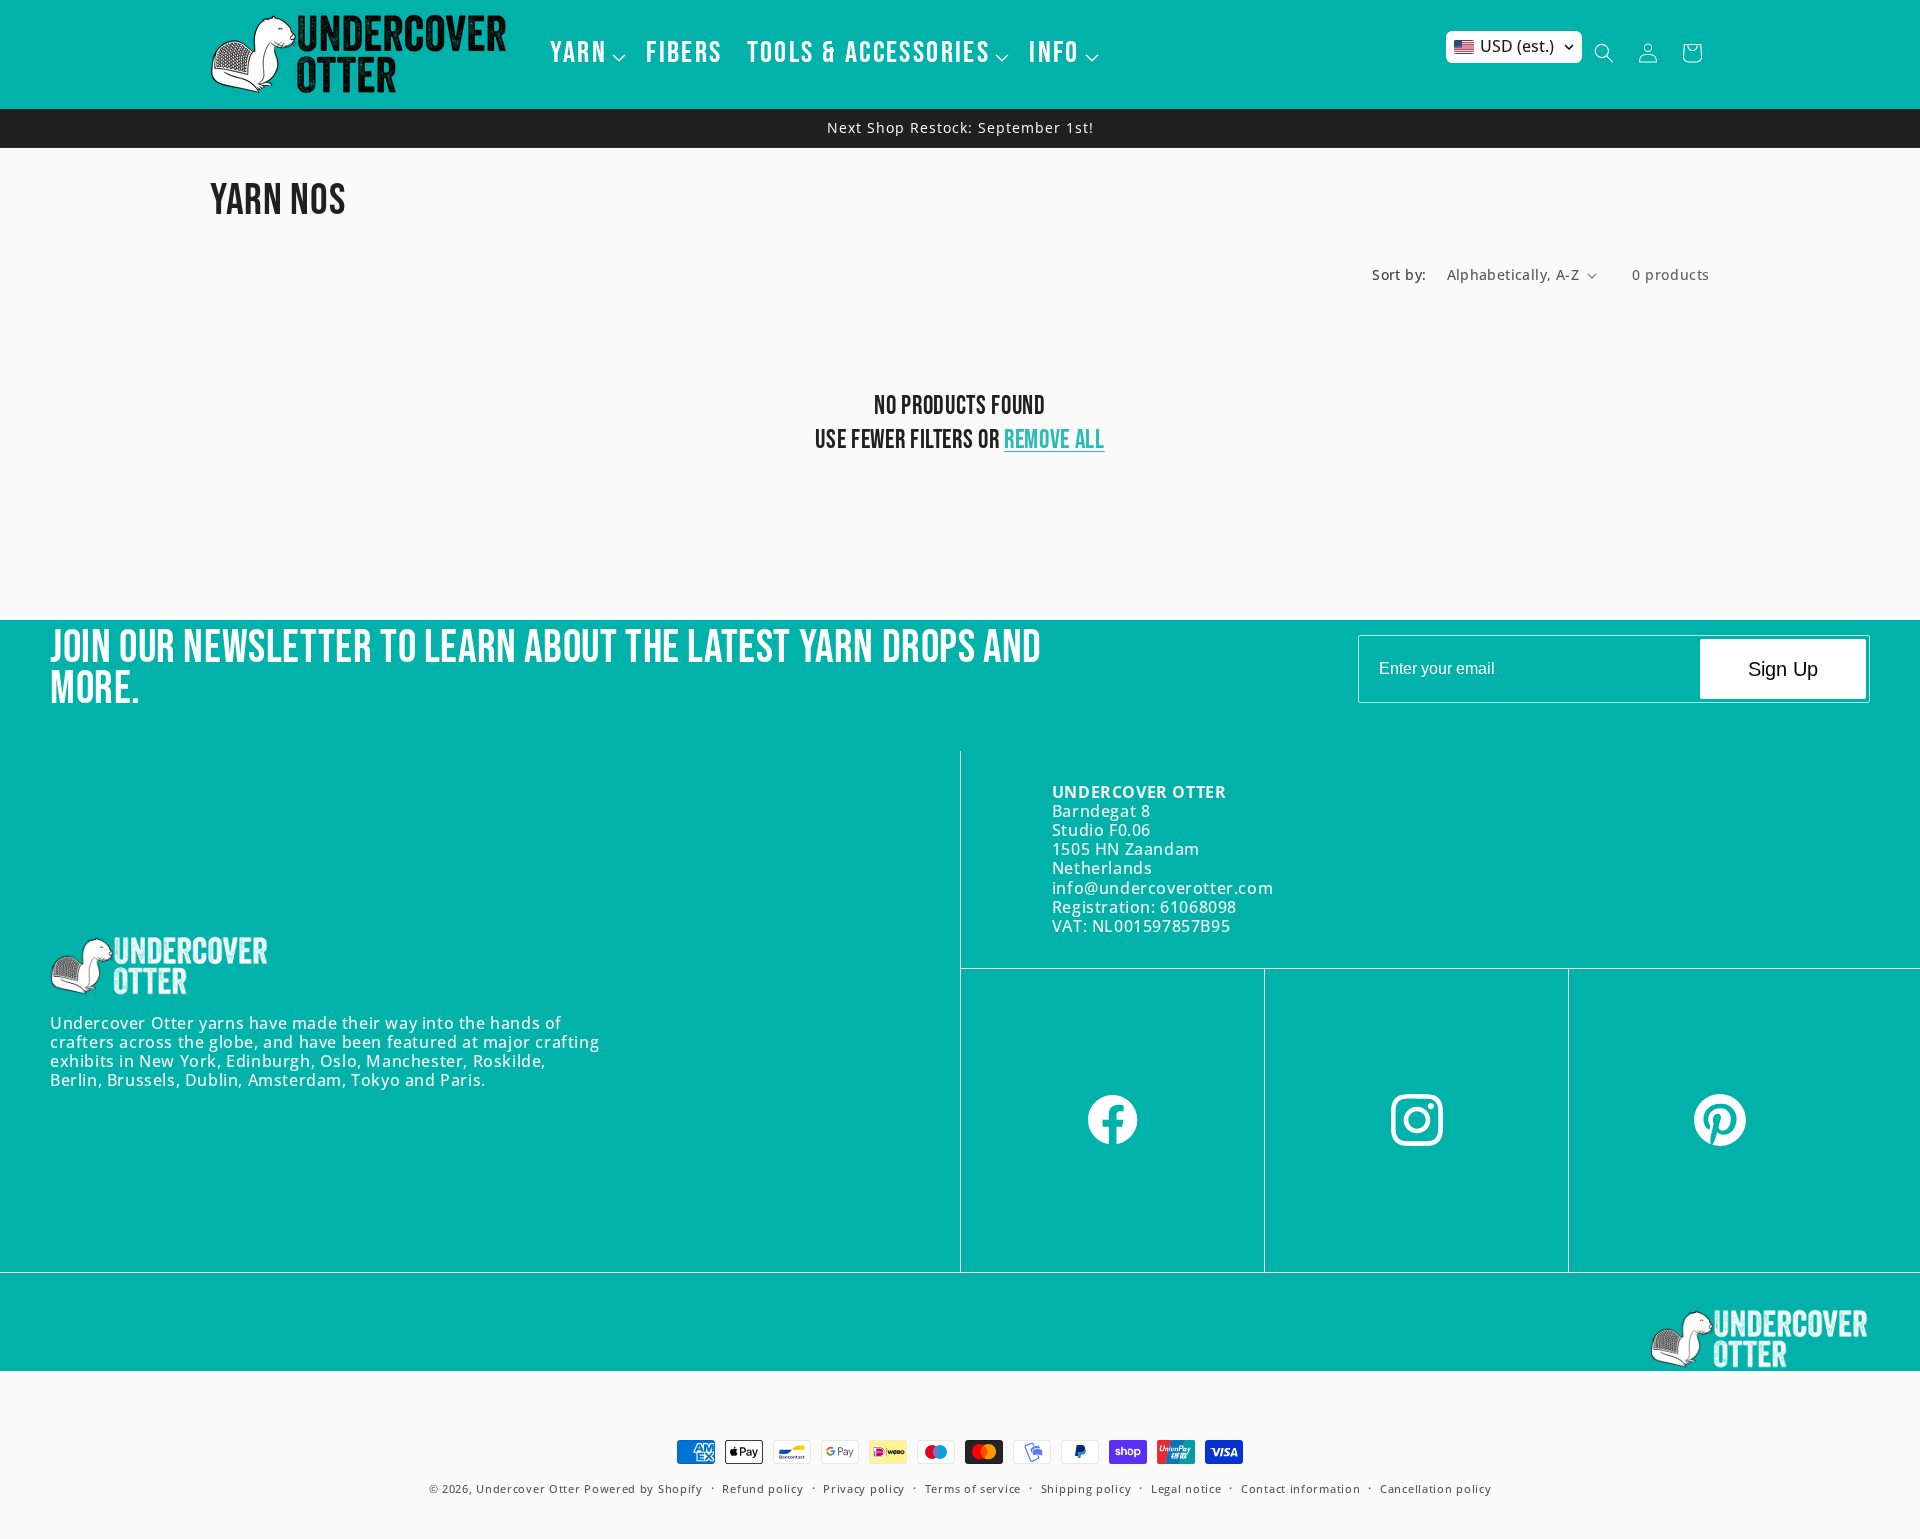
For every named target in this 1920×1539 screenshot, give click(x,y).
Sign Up (1783, 669)
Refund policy (762, 1487)
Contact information (1300, 1487)
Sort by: (1399, 274)
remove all (1054, 440)
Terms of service (973, 1487)
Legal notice (1186, 1487)
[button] (586, 53)
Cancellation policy (1435, 1487)
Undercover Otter (528, 1488)
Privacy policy (864, 1487)
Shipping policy (1086, 1487)
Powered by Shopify (643, 1488)
